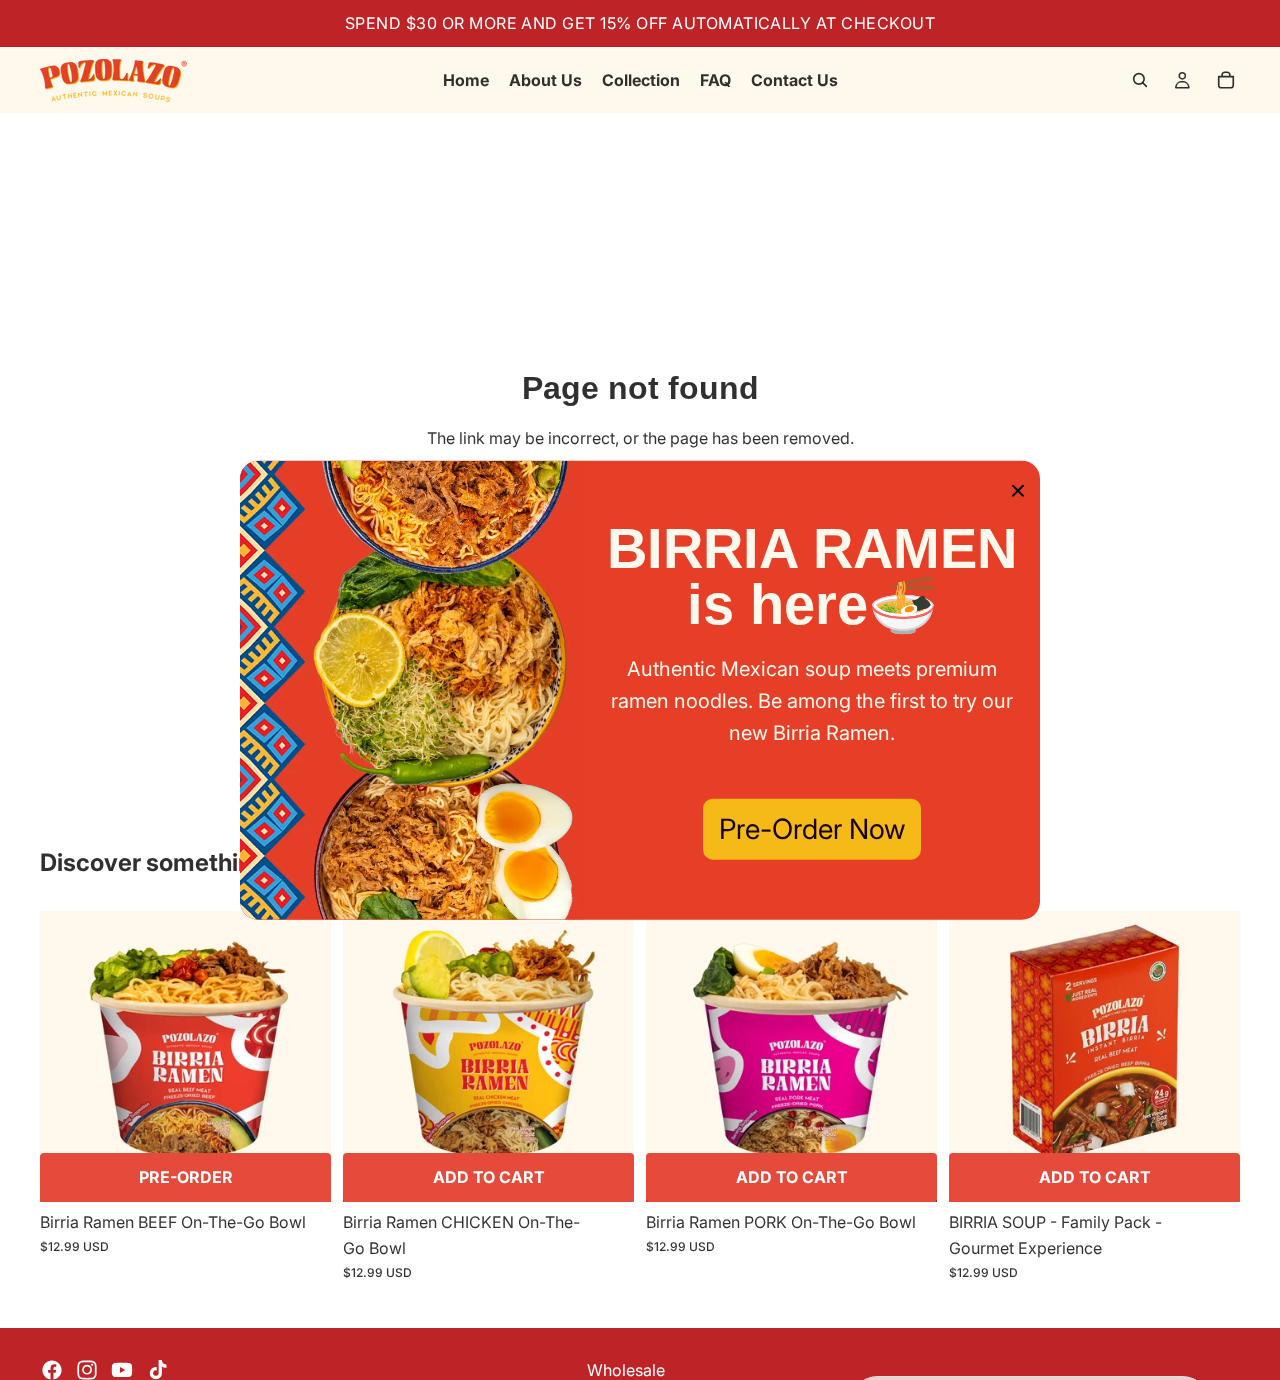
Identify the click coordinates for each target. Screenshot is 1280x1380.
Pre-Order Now (812, 829)
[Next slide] (301, 1057)
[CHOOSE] (300, 1172)
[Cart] (1226, 80)
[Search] (1140, 80)
